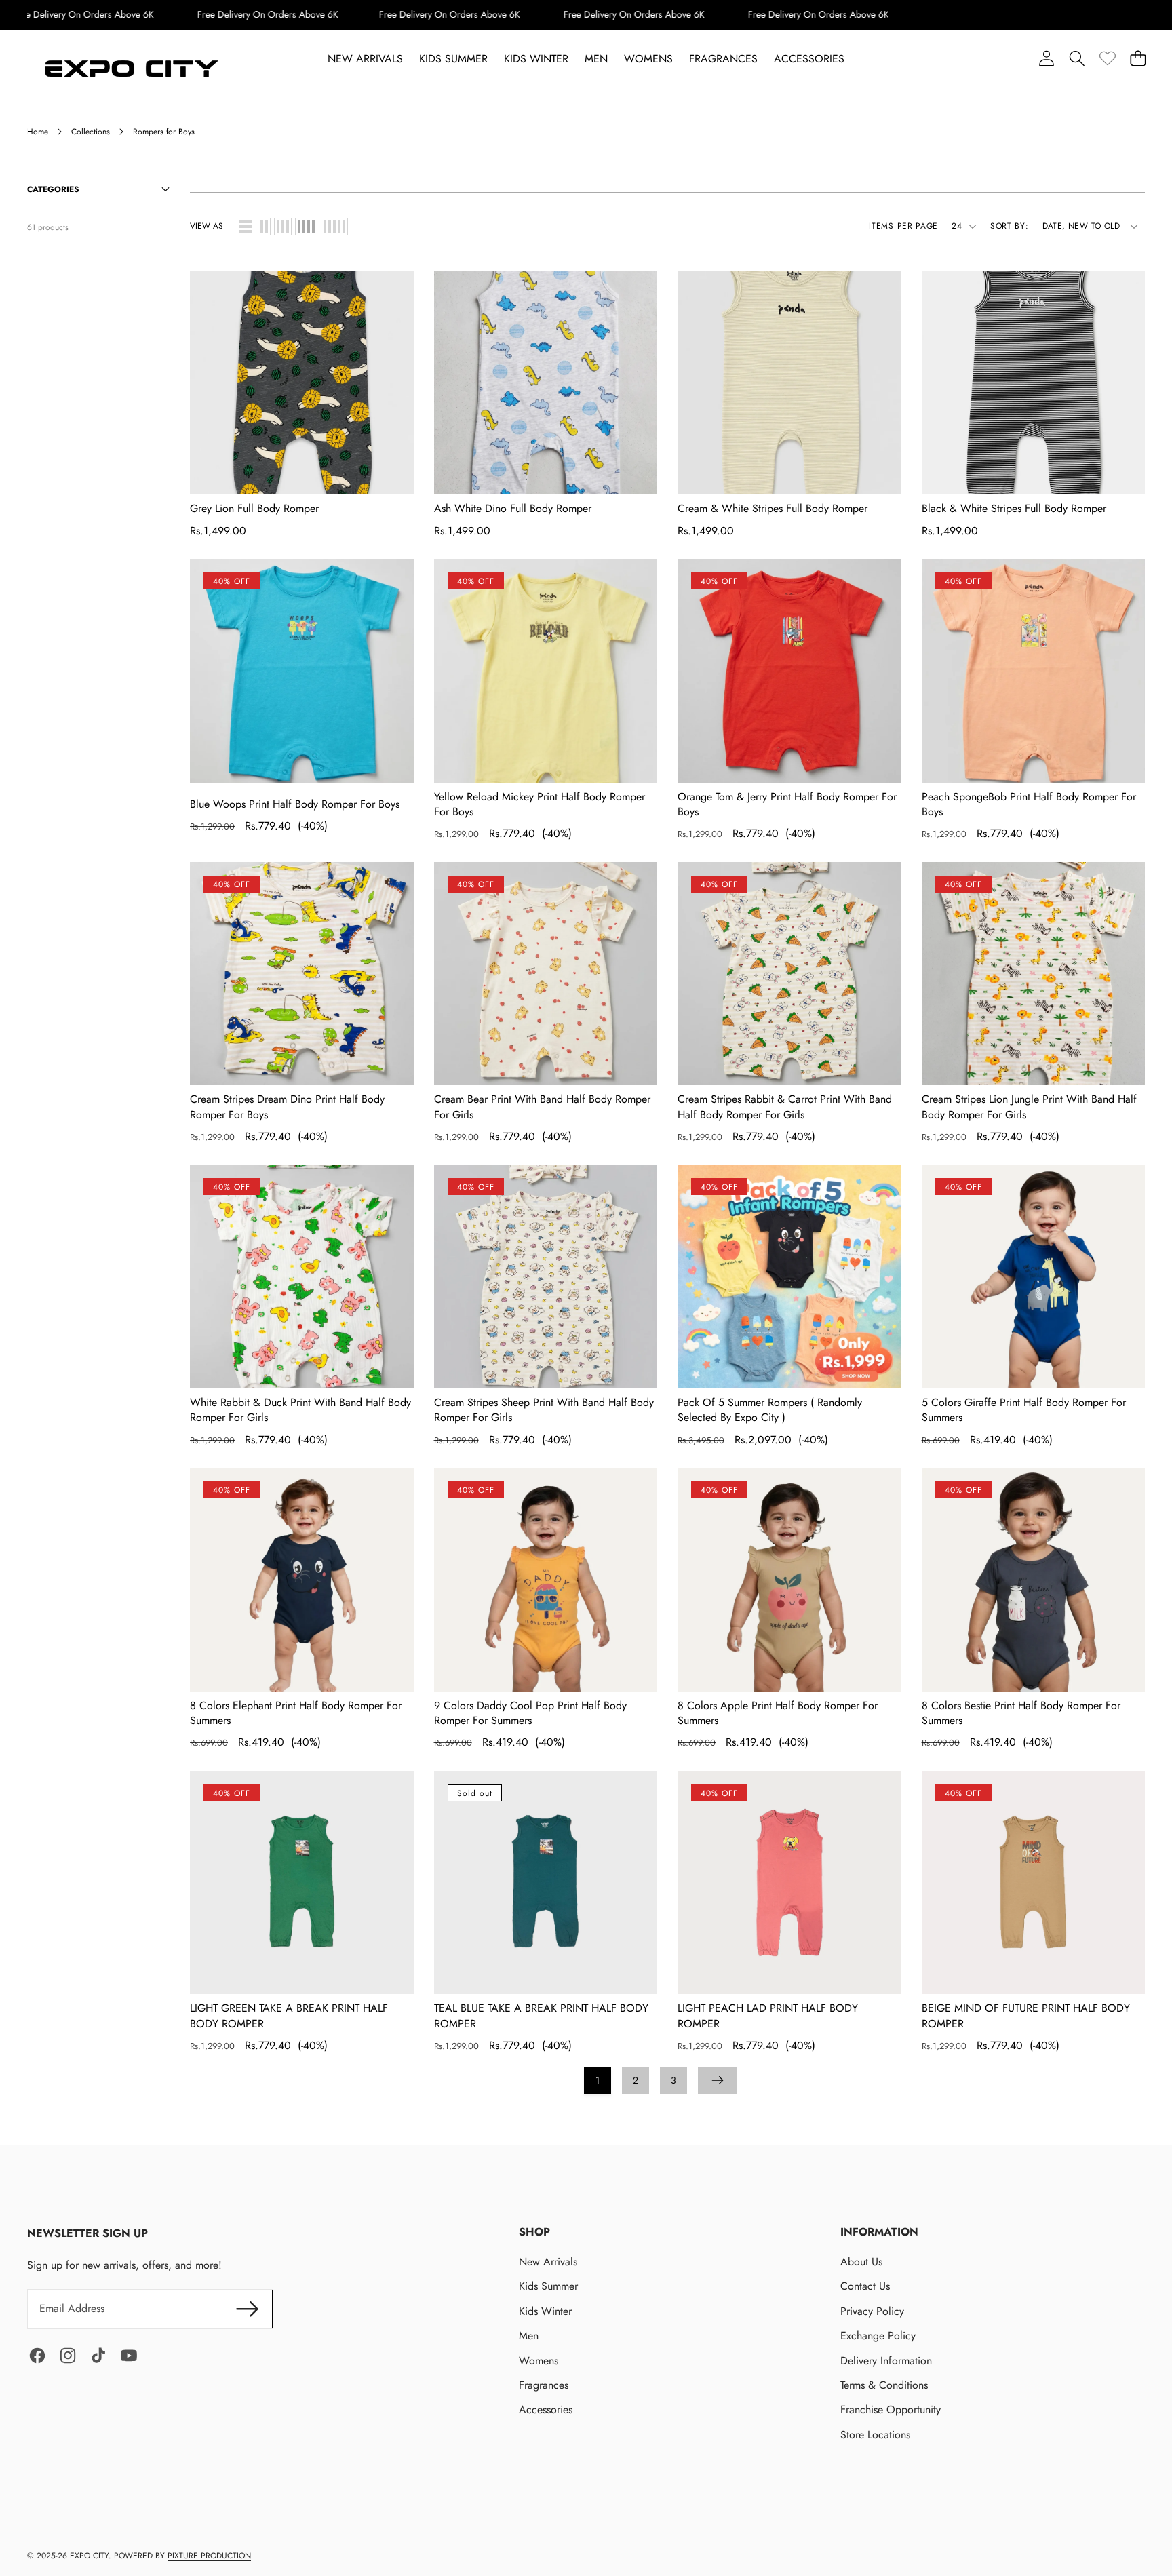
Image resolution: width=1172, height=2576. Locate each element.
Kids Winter (545, 2311)
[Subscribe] (247, 2309)
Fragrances (544, 2385)
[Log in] (1046, 59)
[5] (334, 227)
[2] (264, 227)
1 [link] (598, 2080)
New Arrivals (548, 2262)
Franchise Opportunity (891, 2409)
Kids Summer (548, 2286)
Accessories (546, 2409)
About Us (861, 2262)
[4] (306, 227)
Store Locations (875, 2435)
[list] (246, 227)
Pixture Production (209, 2556)
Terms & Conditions (884, 2385)
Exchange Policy (878, 2336)
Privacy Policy (872, 2311)
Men (529, 2336)
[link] (1107, 59)
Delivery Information (886, 2361)
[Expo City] (129, 70)
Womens (539, 2361)
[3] (283, 227)
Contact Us (865, 2286)
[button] (1077, 59)
